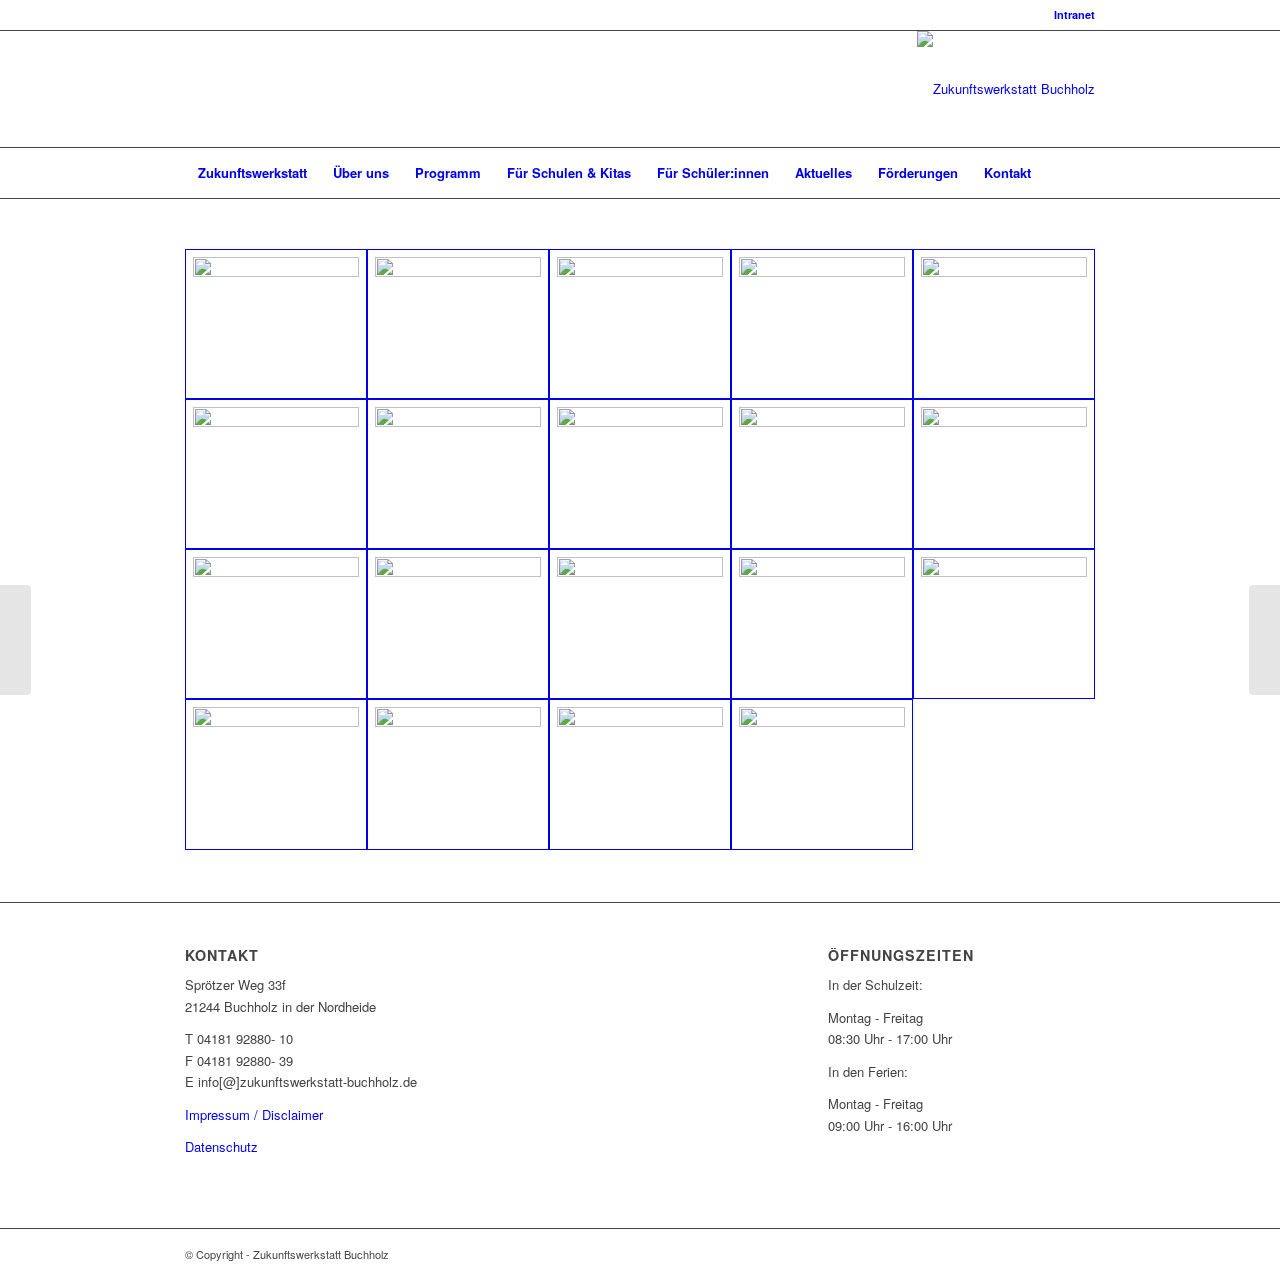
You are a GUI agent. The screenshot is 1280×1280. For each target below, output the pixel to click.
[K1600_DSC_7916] (458, 774)
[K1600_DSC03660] (458, 324)
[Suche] (1082, 173)
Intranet (1074, 14)
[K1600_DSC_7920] (640, 774)
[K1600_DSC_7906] (640, 624)
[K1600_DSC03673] (1004, 324)
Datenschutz (221, 1146)
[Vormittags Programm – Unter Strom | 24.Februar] (1264, 640)
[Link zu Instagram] (221, 89)
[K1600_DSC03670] (822, 324)
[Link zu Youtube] (251, 89)
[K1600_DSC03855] (458, 474)
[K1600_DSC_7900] (822, 474)
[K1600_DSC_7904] (458, 624)
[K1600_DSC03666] (640, 324)
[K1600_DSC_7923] (822, 774)
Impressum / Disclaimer (254, 1114)
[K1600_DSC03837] (640, 474)
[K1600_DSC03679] (276, 474)
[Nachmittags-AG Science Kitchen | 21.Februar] (15, 640)
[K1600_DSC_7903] (276, 624)
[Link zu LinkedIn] (191, 89)
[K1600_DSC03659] (276, 324)
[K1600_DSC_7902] (1004, 474)
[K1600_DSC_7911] (822, 624)
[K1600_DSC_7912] (1004, 624)
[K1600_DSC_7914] (276, 774)
